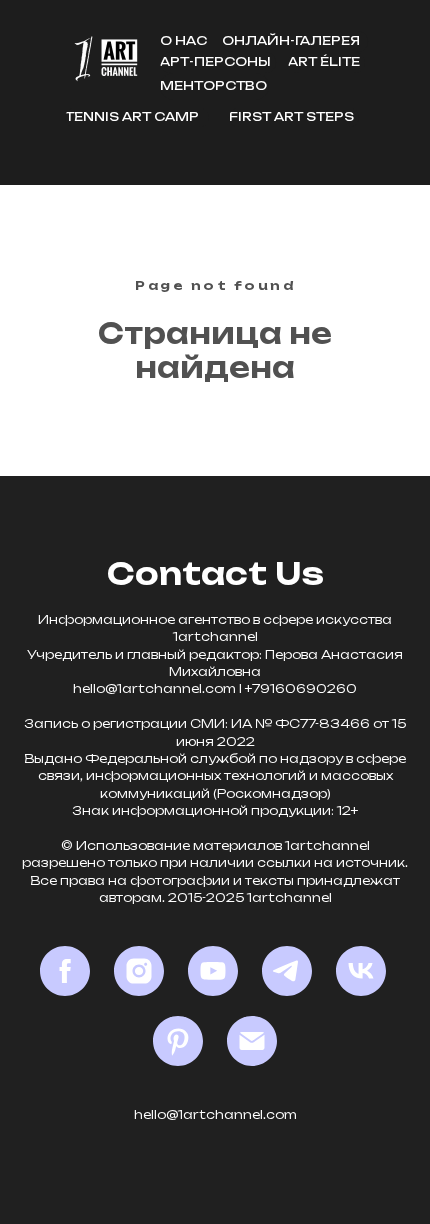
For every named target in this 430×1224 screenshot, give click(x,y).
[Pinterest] (178, 1041)
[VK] (361, 971)
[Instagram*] (139, 971)
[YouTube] (213, 971)
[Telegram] (287, 971)
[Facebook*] (65, 971)
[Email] (252, 1041)
